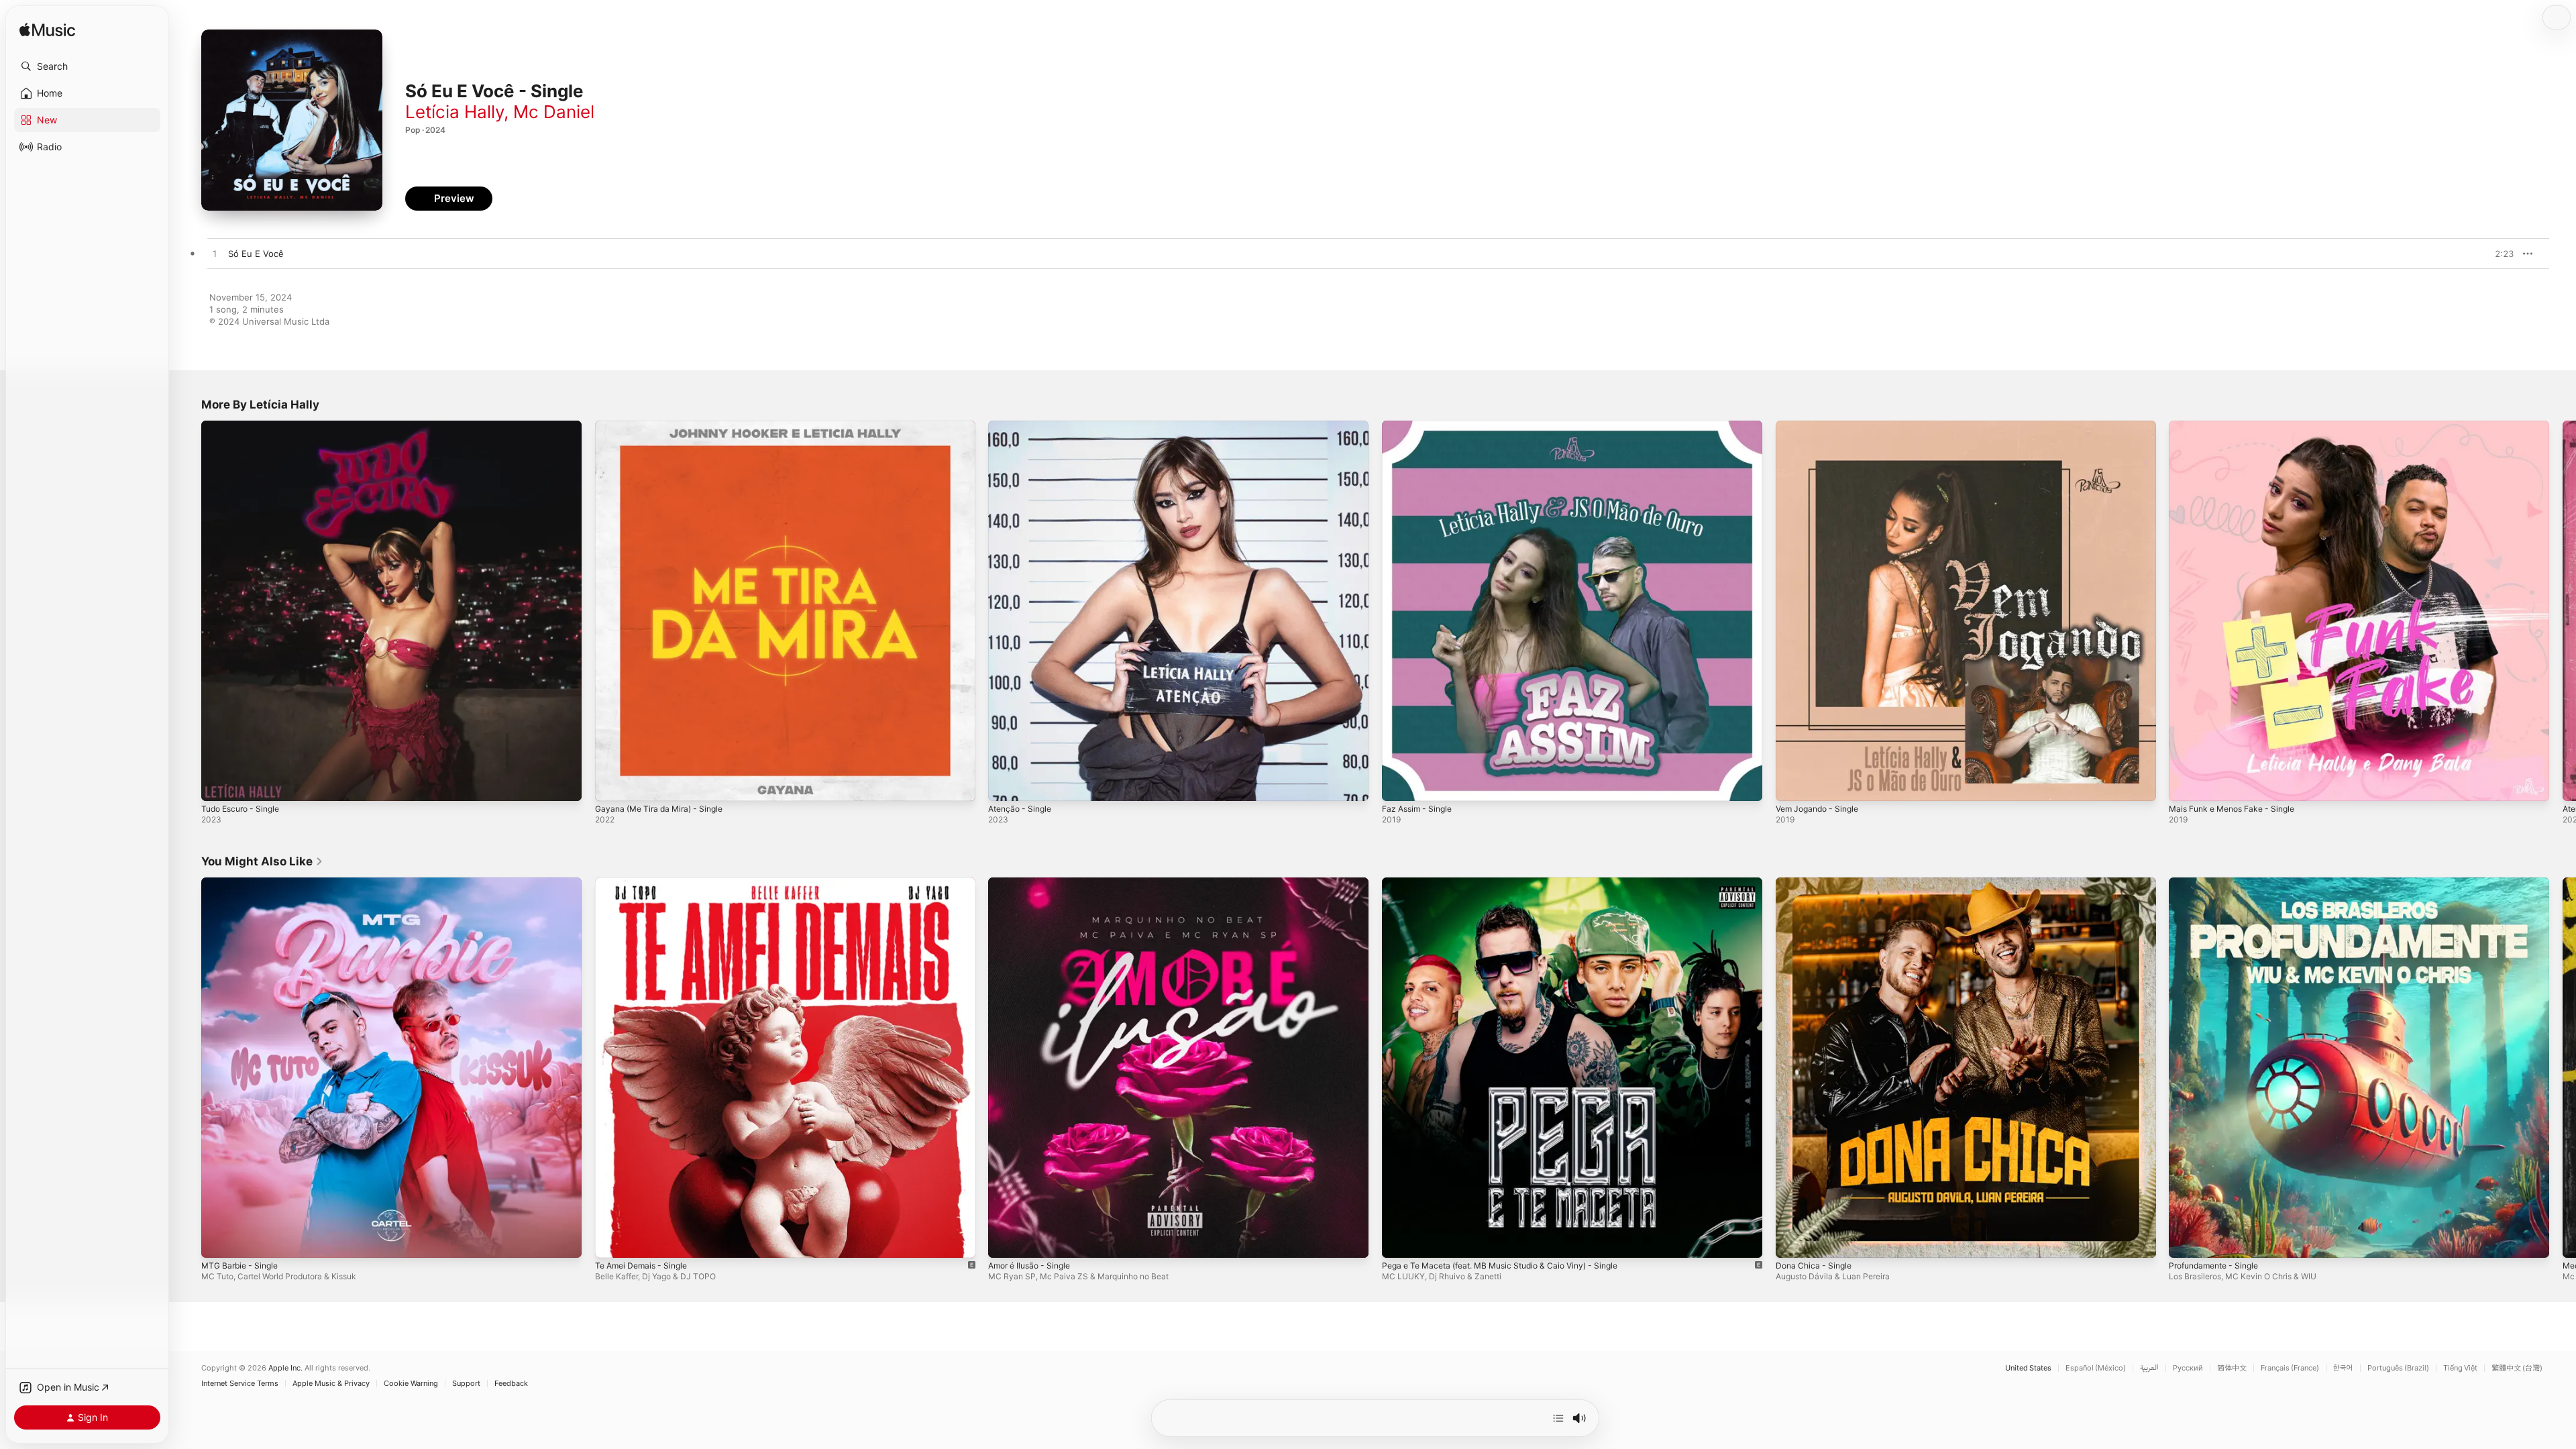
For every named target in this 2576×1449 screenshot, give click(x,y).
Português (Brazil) (2398, 1368)
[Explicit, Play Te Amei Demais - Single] (612, 1240)
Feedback (511, 1384)
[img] (47, 31)
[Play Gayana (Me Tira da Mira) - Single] (612, 784)
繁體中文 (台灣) (2517, 1368)
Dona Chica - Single (1817, 883)
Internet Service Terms (240, 1384)
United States (2028, 1368)
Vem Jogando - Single (1822, 426)
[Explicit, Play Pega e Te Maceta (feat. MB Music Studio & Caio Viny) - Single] (1399, 1240)
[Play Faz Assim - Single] (1399, 784)
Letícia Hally (454, 112)
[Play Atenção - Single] (1005, 784)
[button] (87, 66)
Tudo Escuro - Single (245, 426)
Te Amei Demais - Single (646, 883)
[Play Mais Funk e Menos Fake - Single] (2186, 784)
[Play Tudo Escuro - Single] (218, 784)
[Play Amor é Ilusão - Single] (1005, 1240)
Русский (2188, 1368)
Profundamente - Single (2219, 883)
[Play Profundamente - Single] (2186, 1240)
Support (466, 1384)
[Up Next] (1558, 1418)
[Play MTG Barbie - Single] (218, 1240)
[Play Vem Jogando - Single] (1792, 784)
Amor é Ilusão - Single (1034, 883)
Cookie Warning (411, 1384)
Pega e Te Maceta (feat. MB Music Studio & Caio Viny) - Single (1513, 883)
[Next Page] (2563, 610)
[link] (262, 861)
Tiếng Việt (2460, 1368)
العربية (2149, 1368)
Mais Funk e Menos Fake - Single (2239, 426)
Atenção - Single (1023, 426)
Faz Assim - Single (1420, 426)
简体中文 (2232, 1368)
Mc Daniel (554, 112)
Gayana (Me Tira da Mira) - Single (665, 426)
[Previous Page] (188, 610)
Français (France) (2290, 1368)
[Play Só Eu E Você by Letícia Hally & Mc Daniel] (215, 254)
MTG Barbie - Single (243, 883)
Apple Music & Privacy (331, 1384)
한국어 (2343, 1368)
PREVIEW (2499, 254)
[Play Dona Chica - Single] (1792, 1240)
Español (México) (2096, 1368)
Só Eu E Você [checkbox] (256, 254)
